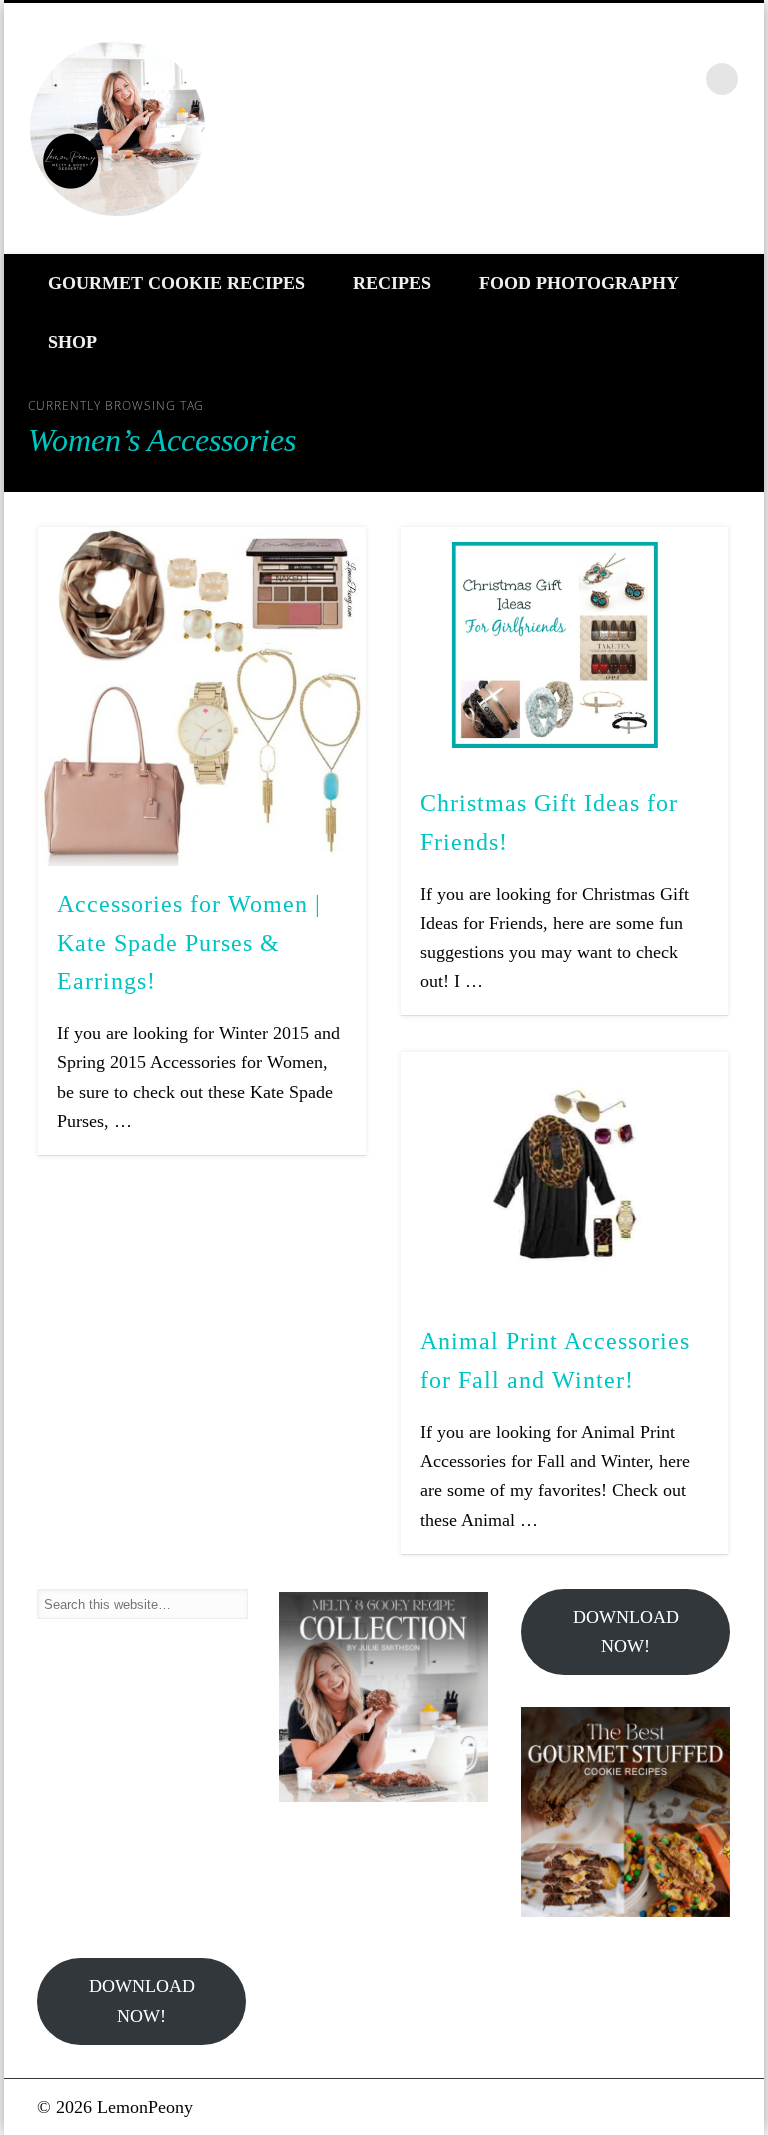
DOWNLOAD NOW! (626, 1631)
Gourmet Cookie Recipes (176, 283)
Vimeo (681, 79)
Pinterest (638, 79)
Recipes (392, 283)
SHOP (72, 342)
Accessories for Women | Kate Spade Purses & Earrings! (189, 943)
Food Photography (579, 283)
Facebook (552, 79)
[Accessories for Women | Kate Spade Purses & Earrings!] (201, 696)
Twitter (595, 79)
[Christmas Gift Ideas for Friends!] (564, 646)
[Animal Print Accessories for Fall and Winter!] (564, 1178)
